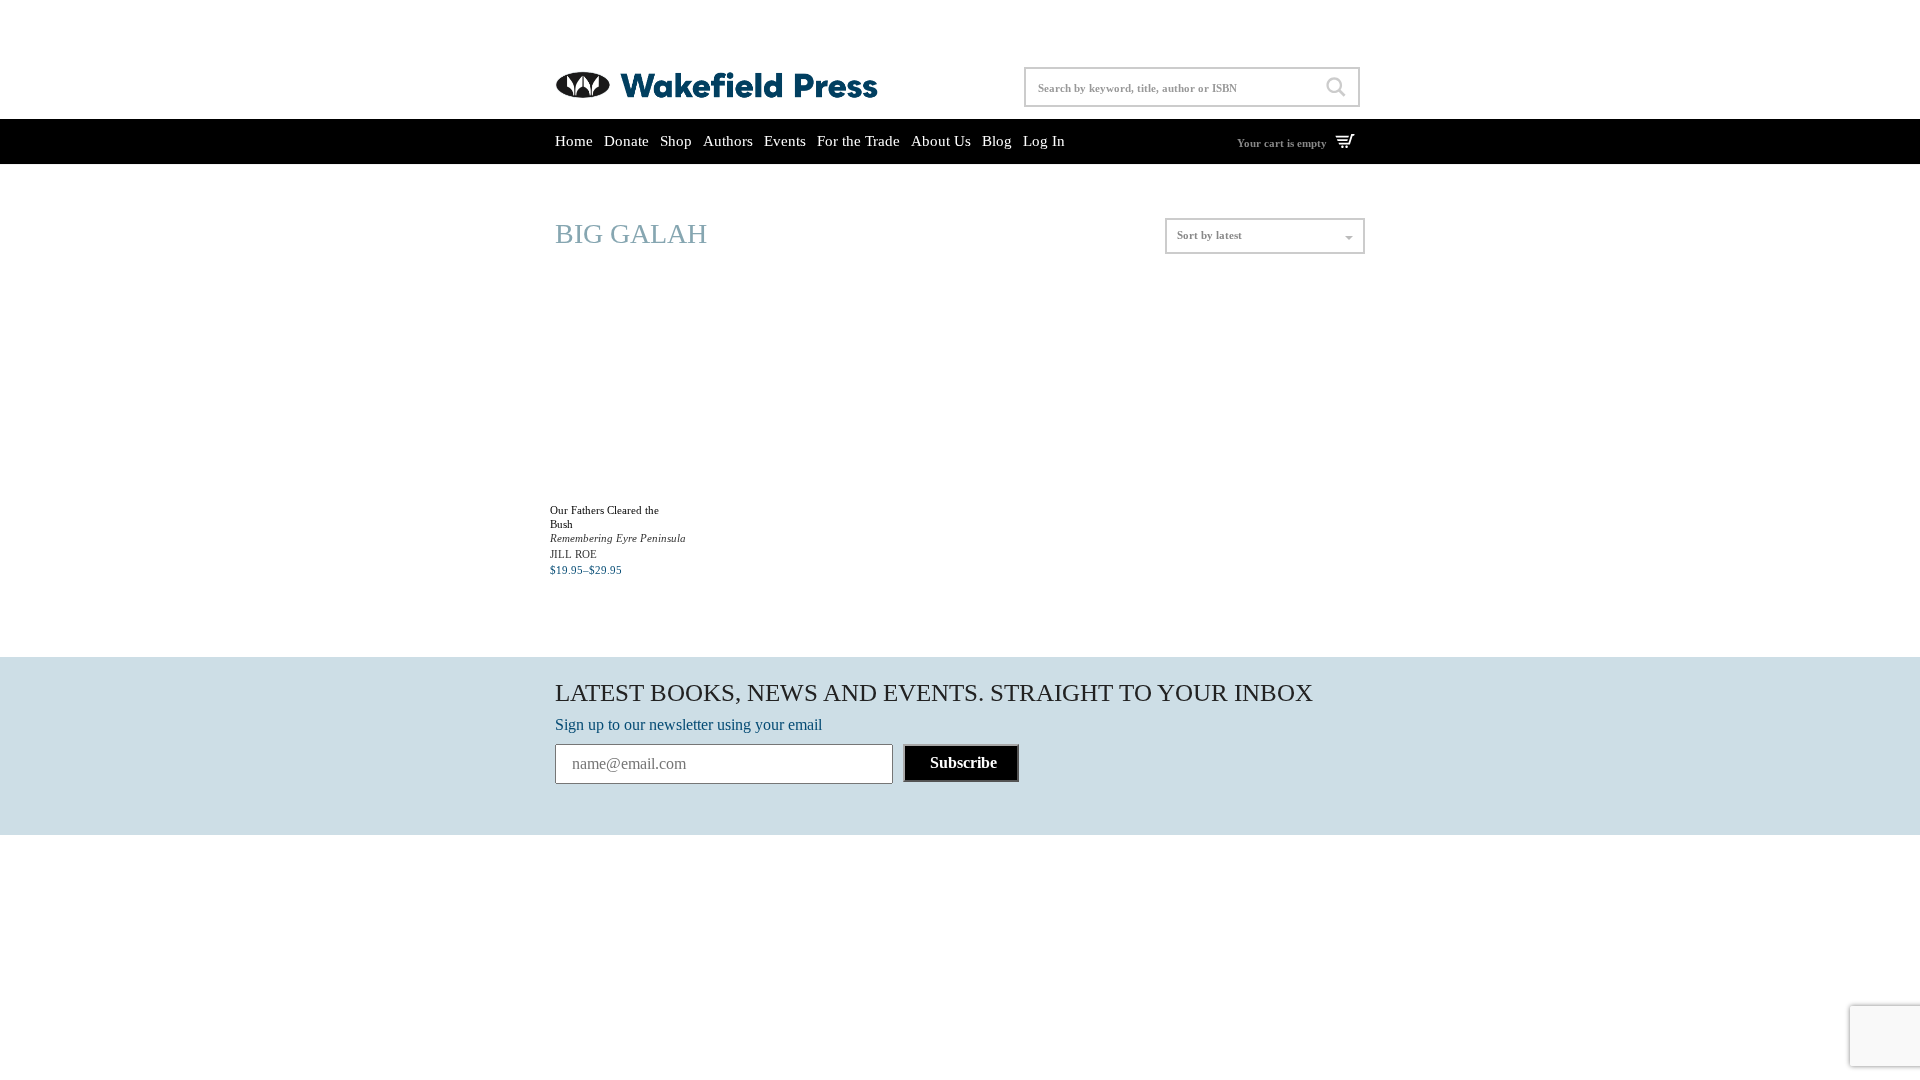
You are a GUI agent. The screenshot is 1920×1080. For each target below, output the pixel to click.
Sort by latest (1209, 235)
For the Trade (858, 141)
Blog (997, 141)
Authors (728, 141)
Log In (1044, 141)
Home (574, 141)
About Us (941, 141)
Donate (626, 141)
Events (785, 141)
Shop (676, 141)
